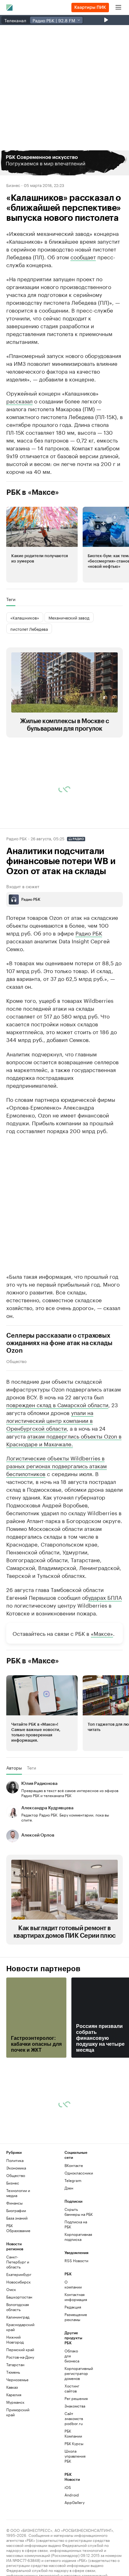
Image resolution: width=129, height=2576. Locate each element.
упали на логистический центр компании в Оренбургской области (50, 1420)
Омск (11, 2289)
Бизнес (13, 185)
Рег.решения (74, 2398)
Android (72, 2495)
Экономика (16, 2168)
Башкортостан (19, 2297)
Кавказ (12, 2387)
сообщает (83, 257)
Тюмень (13, 2372)
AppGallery (74, 2502)
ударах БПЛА (105, 1597)
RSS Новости (76, 2260)
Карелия (14, 2395)
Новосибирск (18, 2282)
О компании (73, 2284)
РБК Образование (18, 2228)
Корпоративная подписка (78, 2237)
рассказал (19, 401)
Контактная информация (74, 2297)
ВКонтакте (74, 2165)
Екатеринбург (19, 2274)
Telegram (73, 2180)
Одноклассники (79, 2173)
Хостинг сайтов (72, 2388)
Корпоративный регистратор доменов (74, 2373)
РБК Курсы (74, 2443)
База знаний (17, 2218)
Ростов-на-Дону (20, 2357)
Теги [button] (11, 599)
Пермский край (20, 2349)
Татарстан (15, 2364)
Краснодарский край (20, 2327)
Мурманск (15, 2402)
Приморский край (18, 2412)
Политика (15, 2160)
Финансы (14, 2203)
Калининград (18, 2317)
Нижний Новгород (15, 2339)
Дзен (69, 2188)
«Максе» (102, 1633)
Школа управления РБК (74, 2456)
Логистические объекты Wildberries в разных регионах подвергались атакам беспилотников (57, 1465)
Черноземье (17, 2379)
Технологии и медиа (18, 2193)
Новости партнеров (43, 1969)
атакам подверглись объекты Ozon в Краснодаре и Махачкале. (64, 1440)
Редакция (73, 2307)
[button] (64, 163)
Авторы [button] (14, 1768)
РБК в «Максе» (33, 492)
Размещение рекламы (74, 2317)
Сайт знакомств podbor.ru (74, 2418)
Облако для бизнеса (72, 2356)
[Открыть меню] (118, 8)
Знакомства (74, 2406)
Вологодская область (18, 2307)
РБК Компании (73, 2433)
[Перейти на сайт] (64, 163)
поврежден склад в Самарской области (57, 1404)
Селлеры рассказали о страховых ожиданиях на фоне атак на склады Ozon (59, 1343)
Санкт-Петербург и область (18, 2262)
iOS (68, 2487)
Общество (16, 1361)
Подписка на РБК (76, 2224)
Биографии (16, 2210)
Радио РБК (17, 838)
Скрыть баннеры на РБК (79, 2212)
